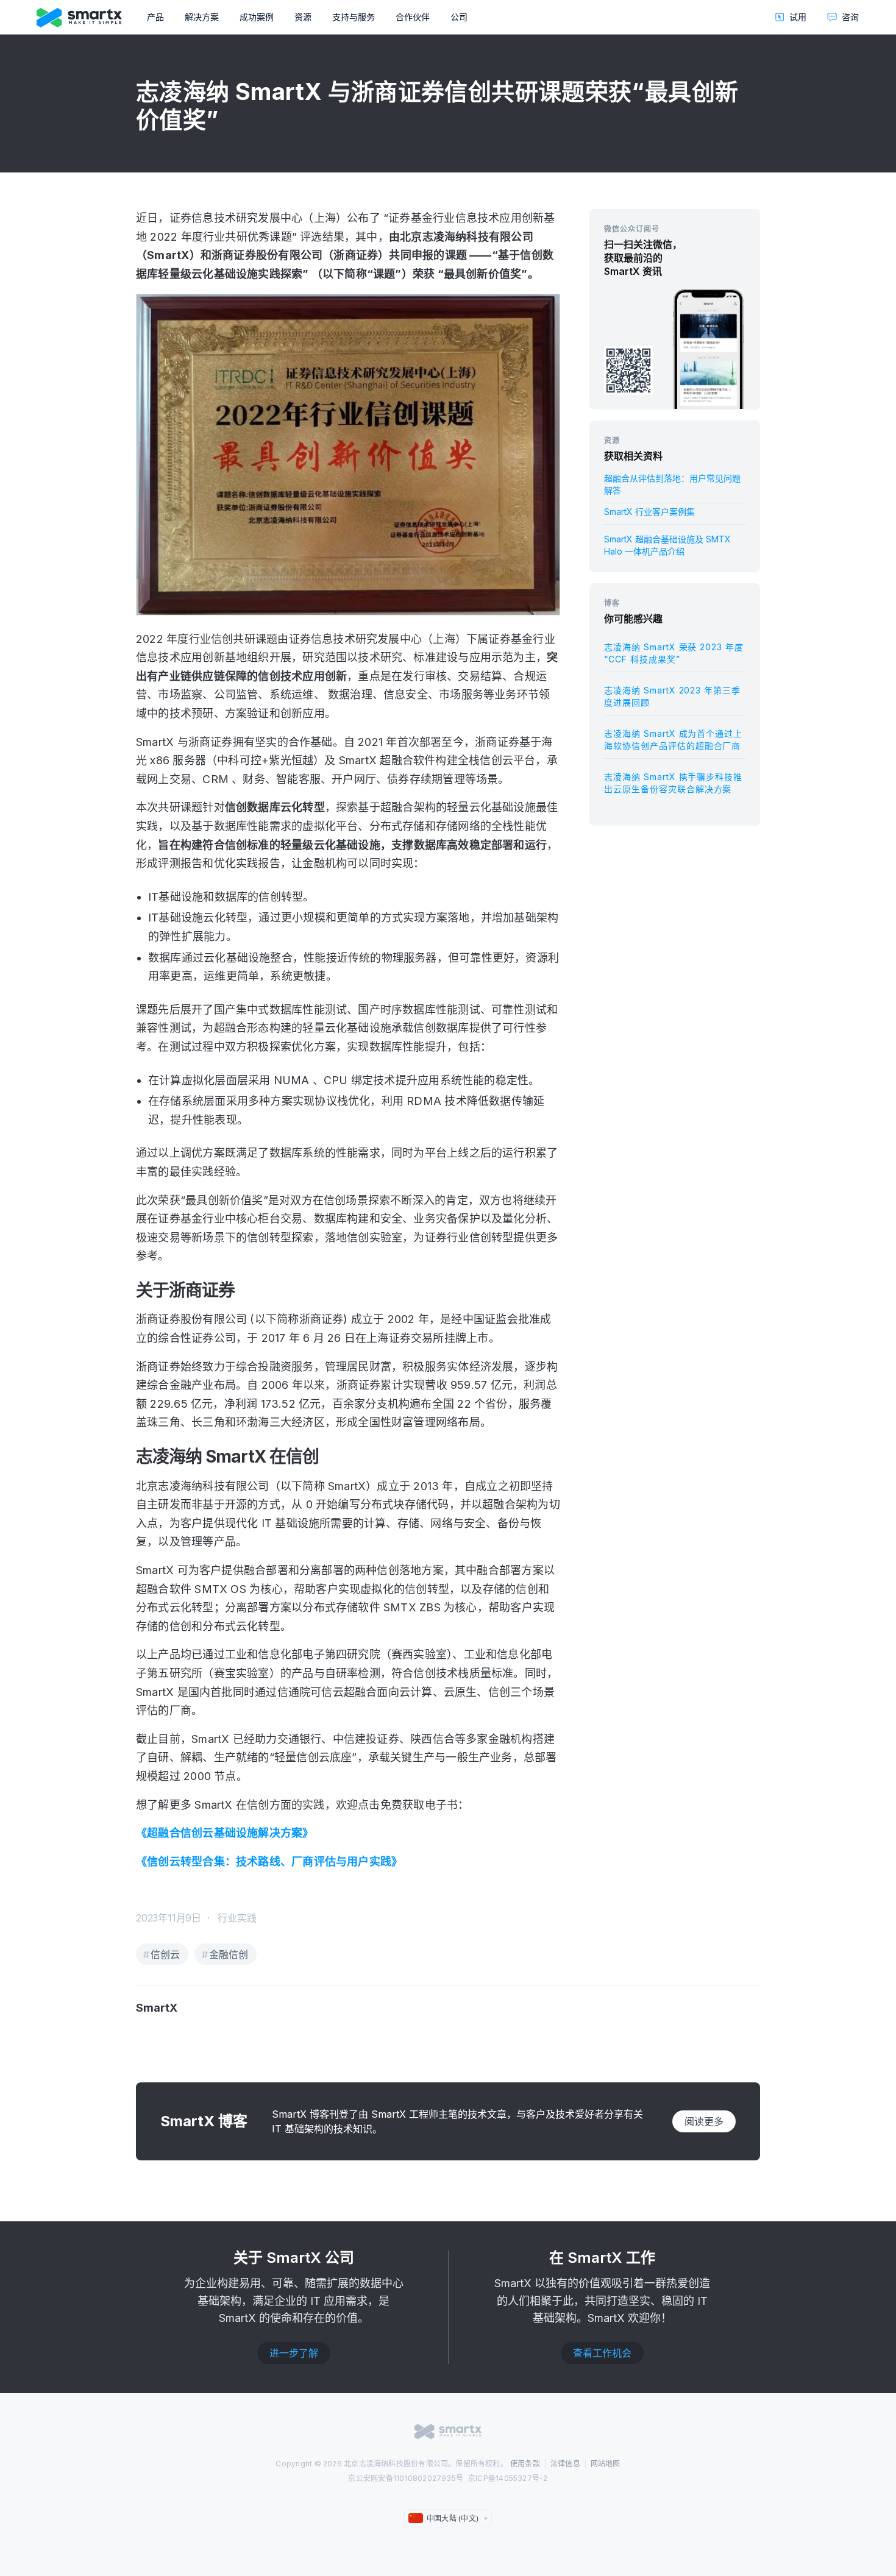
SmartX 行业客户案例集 (649, 512)
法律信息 (565, 2464)
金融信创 (229, 1954)
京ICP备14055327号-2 (508, 2478)
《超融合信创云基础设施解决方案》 (225, 1833)
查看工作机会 (602, 2353)
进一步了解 (294, 2353)
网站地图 (606, 2464)
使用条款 (525, 2464)
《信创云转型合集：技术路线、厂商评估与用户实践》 (269, 1861)
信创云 (165, 1954)
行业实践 (237, 1918)
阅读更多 (704, 2121)
